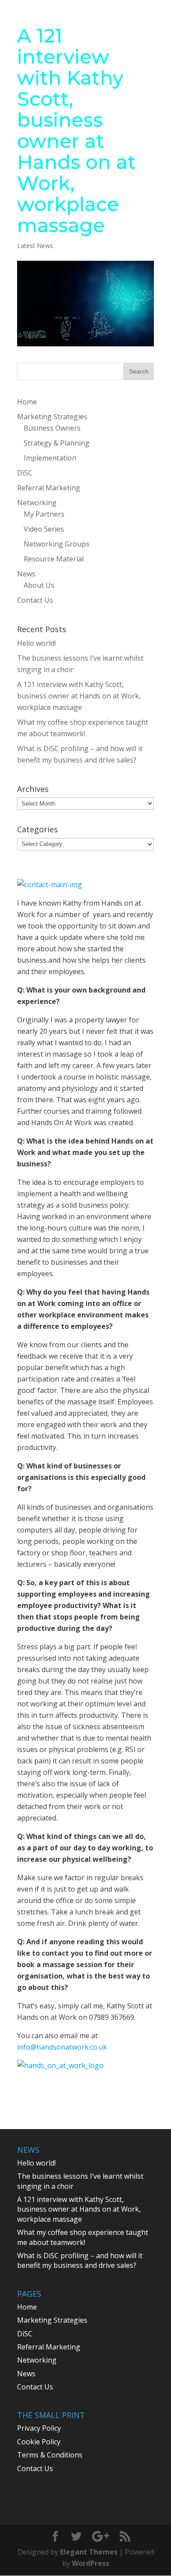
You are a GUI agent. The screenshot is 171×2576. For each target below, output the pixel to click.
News (26, 574)
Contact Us (35, 600)
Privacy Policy (39, 2428)
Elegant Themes (89, 2552)
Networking (37, 503)
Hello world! (36, 643)
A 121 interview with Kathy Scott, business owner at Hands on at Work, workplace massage (79, 696)
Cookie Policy (39, 2442)
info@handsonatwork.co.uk (62, 2047)
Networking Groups (57, 544)
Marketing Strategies (52, 417)
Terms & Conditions (50, 2455)
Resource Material (54, 559)
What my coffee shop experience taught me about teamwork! (83, 2237)
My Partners (44, 514)
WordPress (91, 2563)
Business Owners (52, 428)
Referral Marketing (49, 488)
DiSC (25, 473)
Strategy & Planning (57, 443)
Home (27, 402)
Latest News (35, 246)
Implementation (50, 458)
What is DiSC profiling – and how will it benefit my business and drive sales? (80, 2260)
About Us (39, 585)
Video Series (44, 529)
